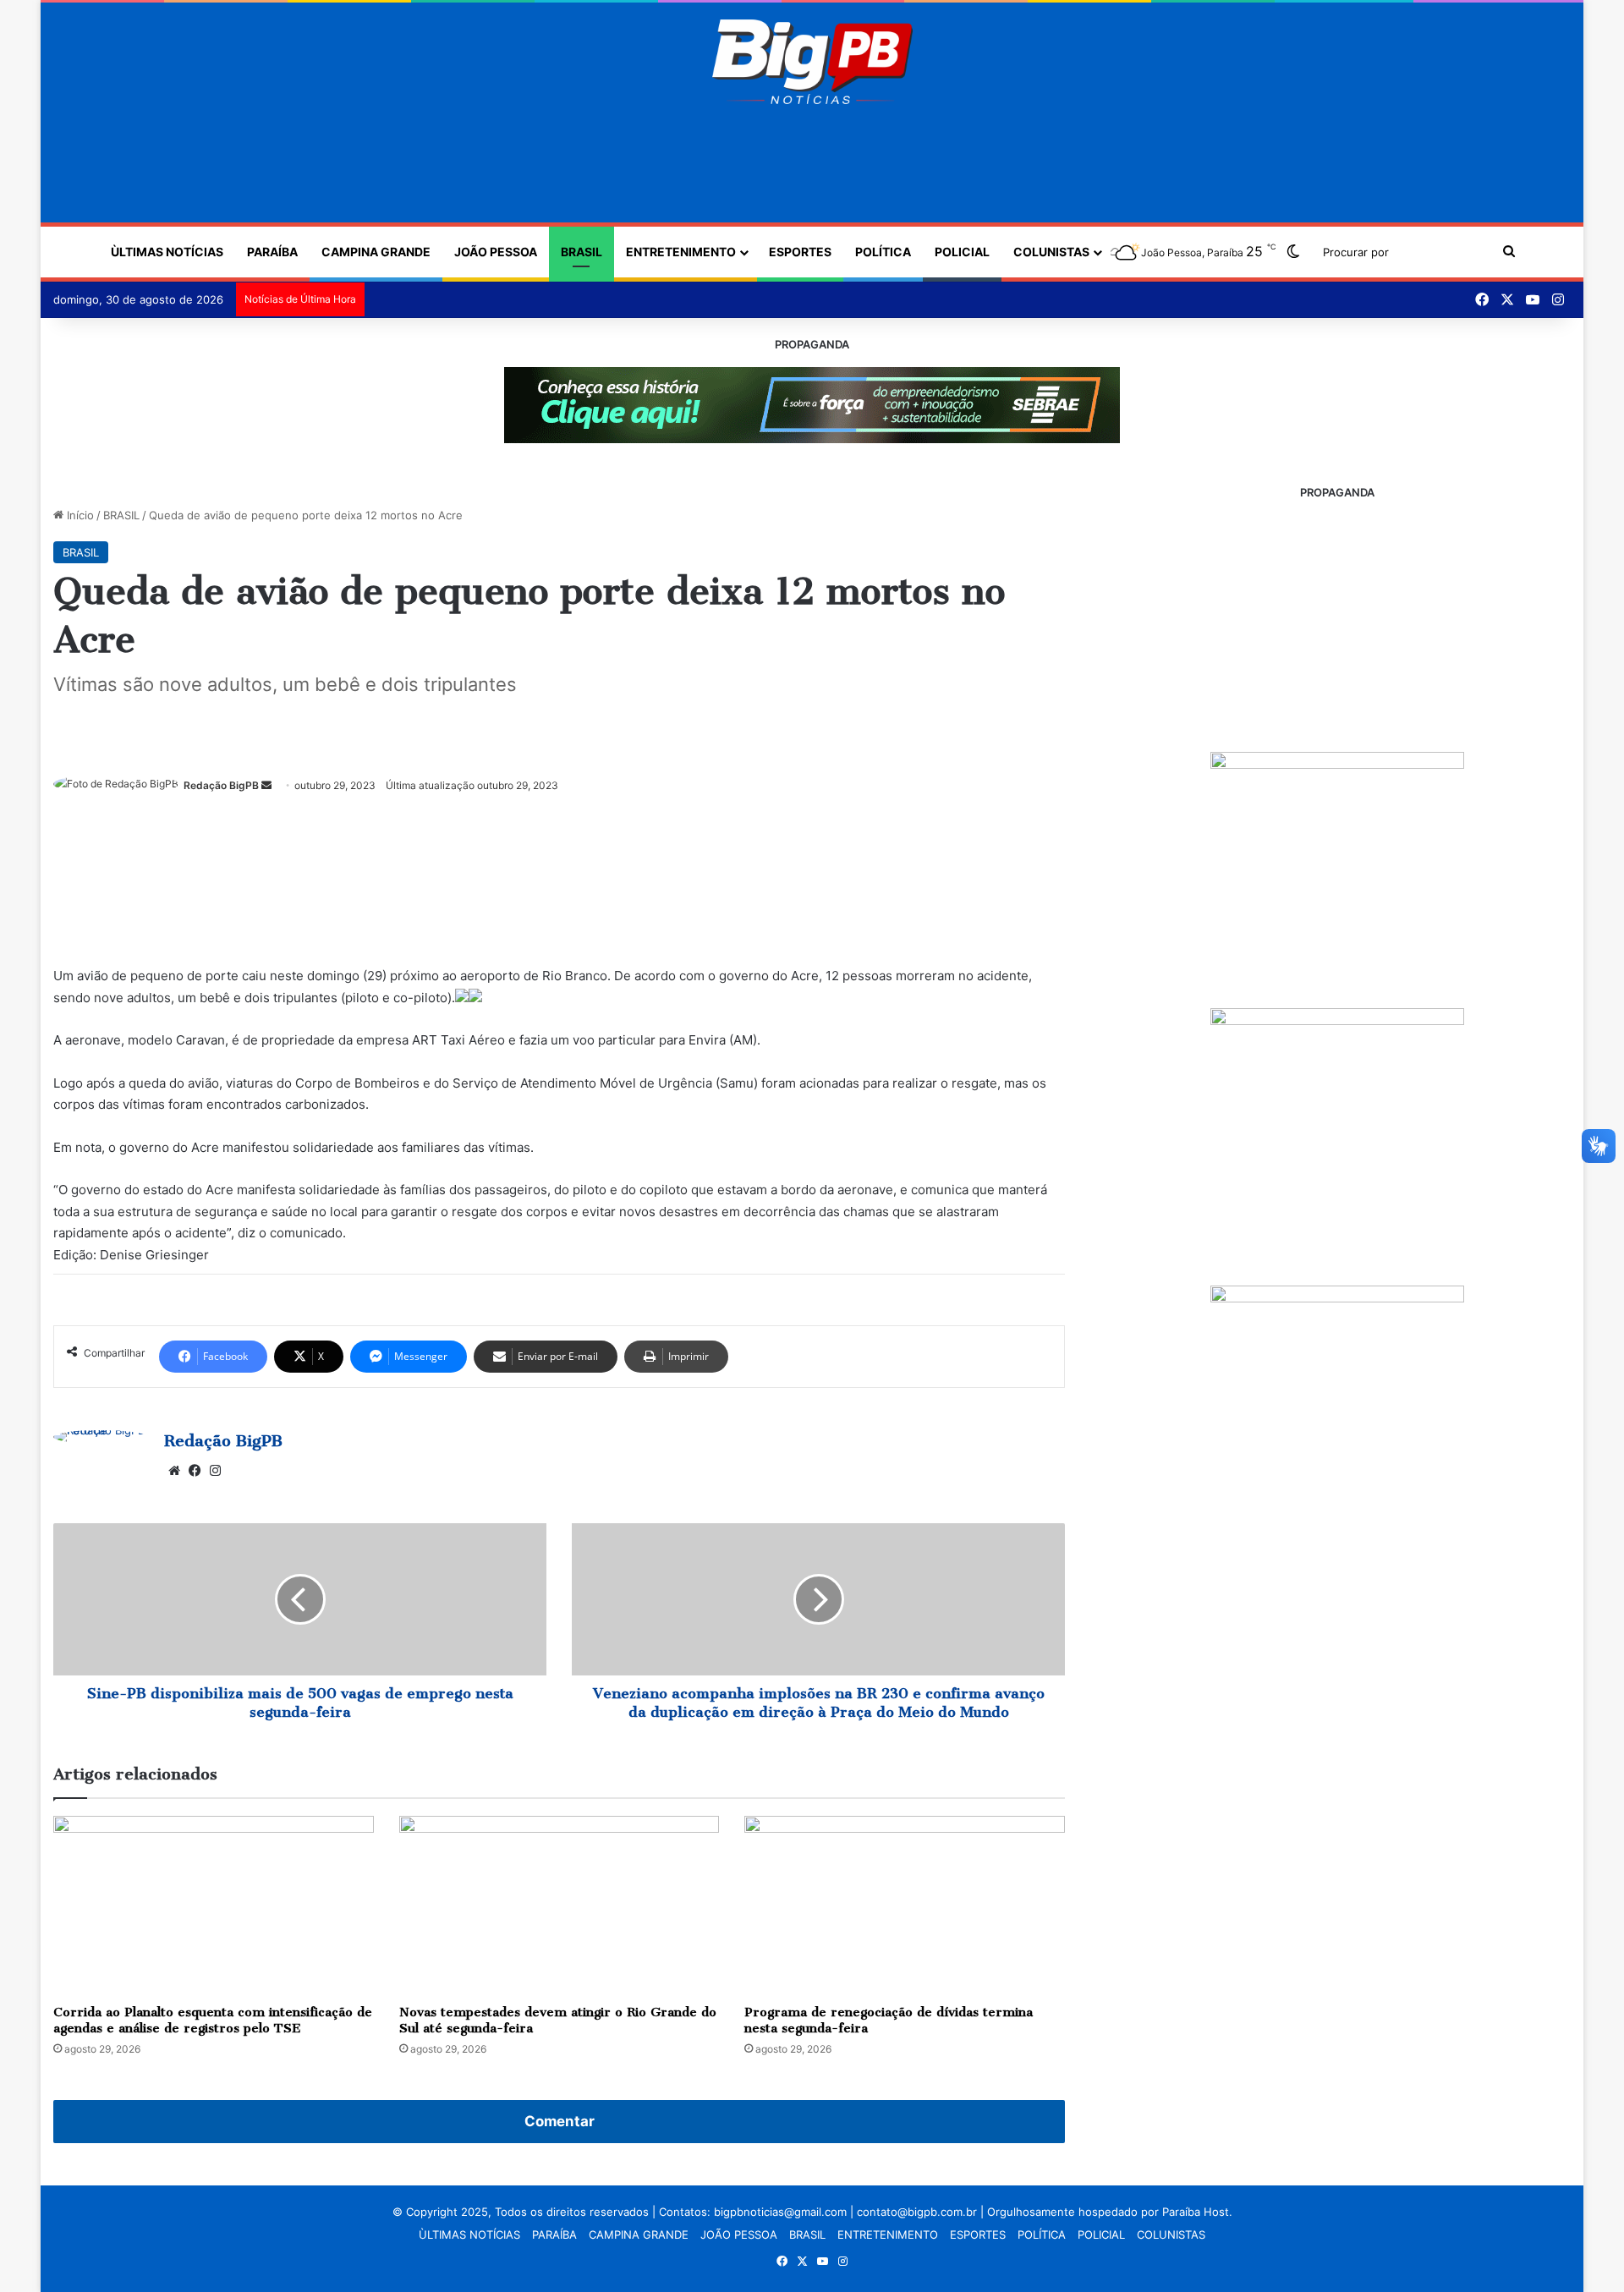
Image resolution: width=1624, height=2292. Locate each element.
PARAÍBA (272, 252)
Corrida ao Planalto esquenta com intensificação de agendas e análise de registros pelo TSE (213, 2020)
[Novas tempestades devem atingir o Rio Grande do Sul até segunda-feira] (560, 1906)
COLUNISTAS (1051, 252)
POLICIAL (962, 252)
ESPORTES (800, 252)
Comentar (560, 2121)
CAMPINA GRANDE (376, 252)
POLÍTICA (883, 252)
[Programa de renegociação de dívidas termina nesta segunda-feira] (905, 1906)
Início (79, 515)
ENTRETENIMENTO (681, 252)
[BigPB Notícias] (812, 62)
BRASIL (582, 252)
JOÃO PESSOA (496, 252)
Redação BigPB (221, 785)
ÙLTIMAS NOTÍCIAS (167, 252)
